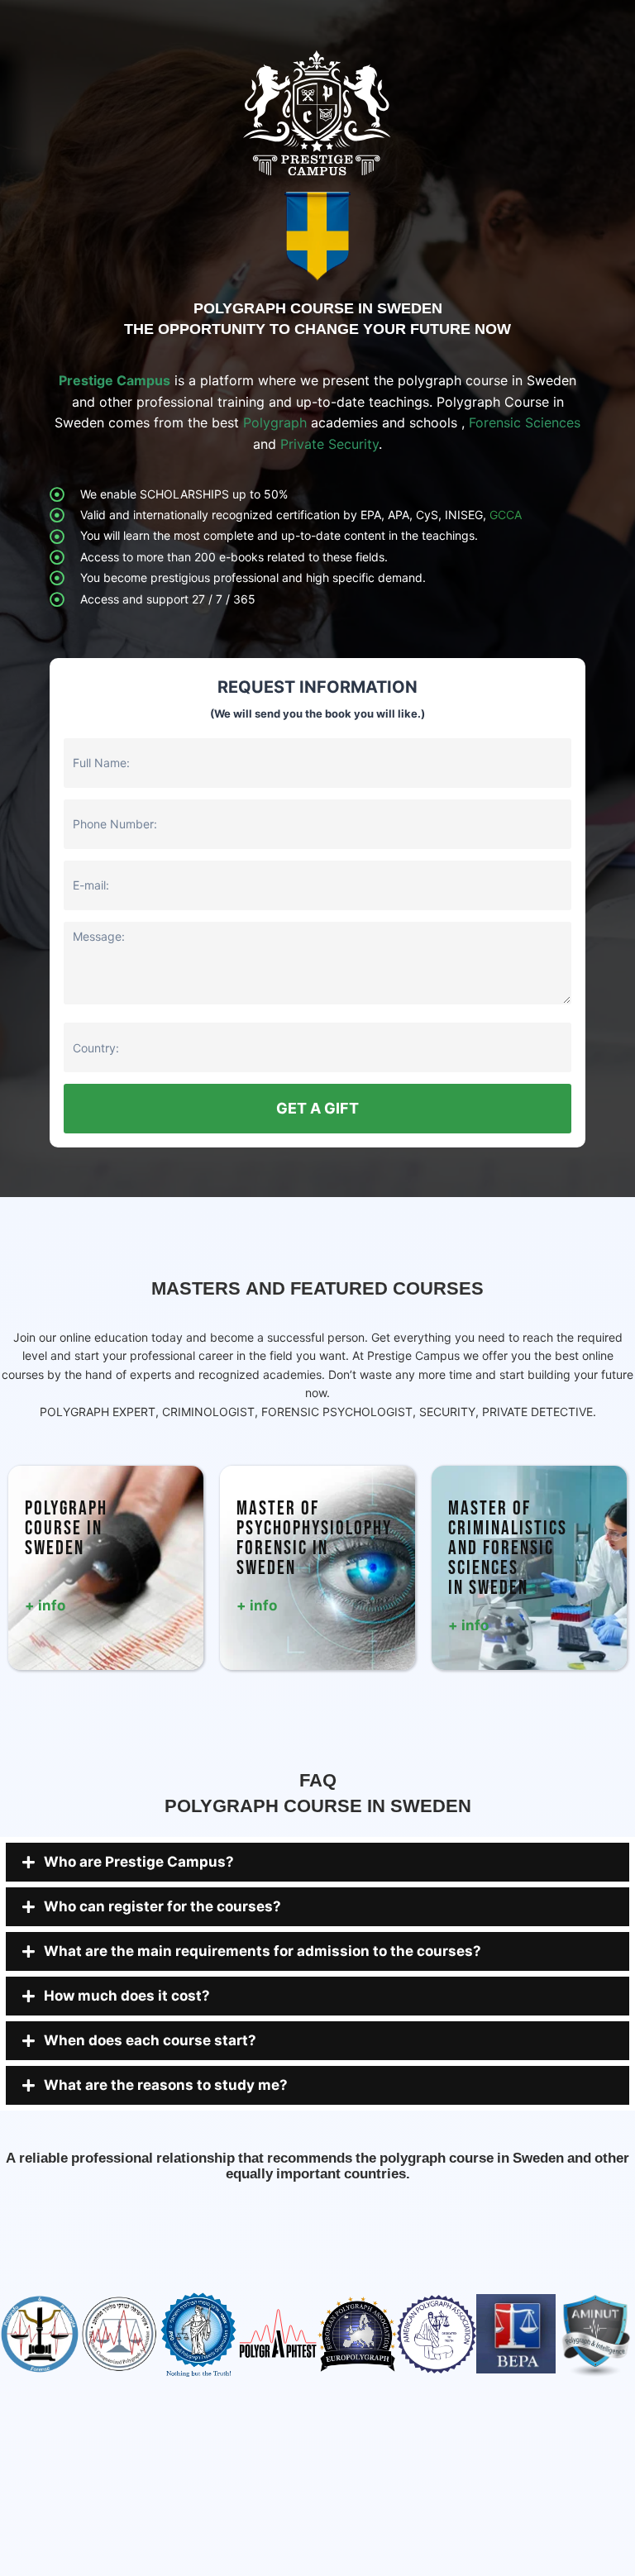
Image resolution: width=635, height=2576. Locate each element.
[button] (317, 1862)
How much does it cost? (127, 1996)
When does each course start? (150, 2040)
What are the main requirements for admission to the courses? (263, 1951)
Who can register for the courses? (162, 1906)
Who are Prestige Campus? (139, 1862)
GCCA (506, 515)
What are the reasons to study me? (166, 2085)
